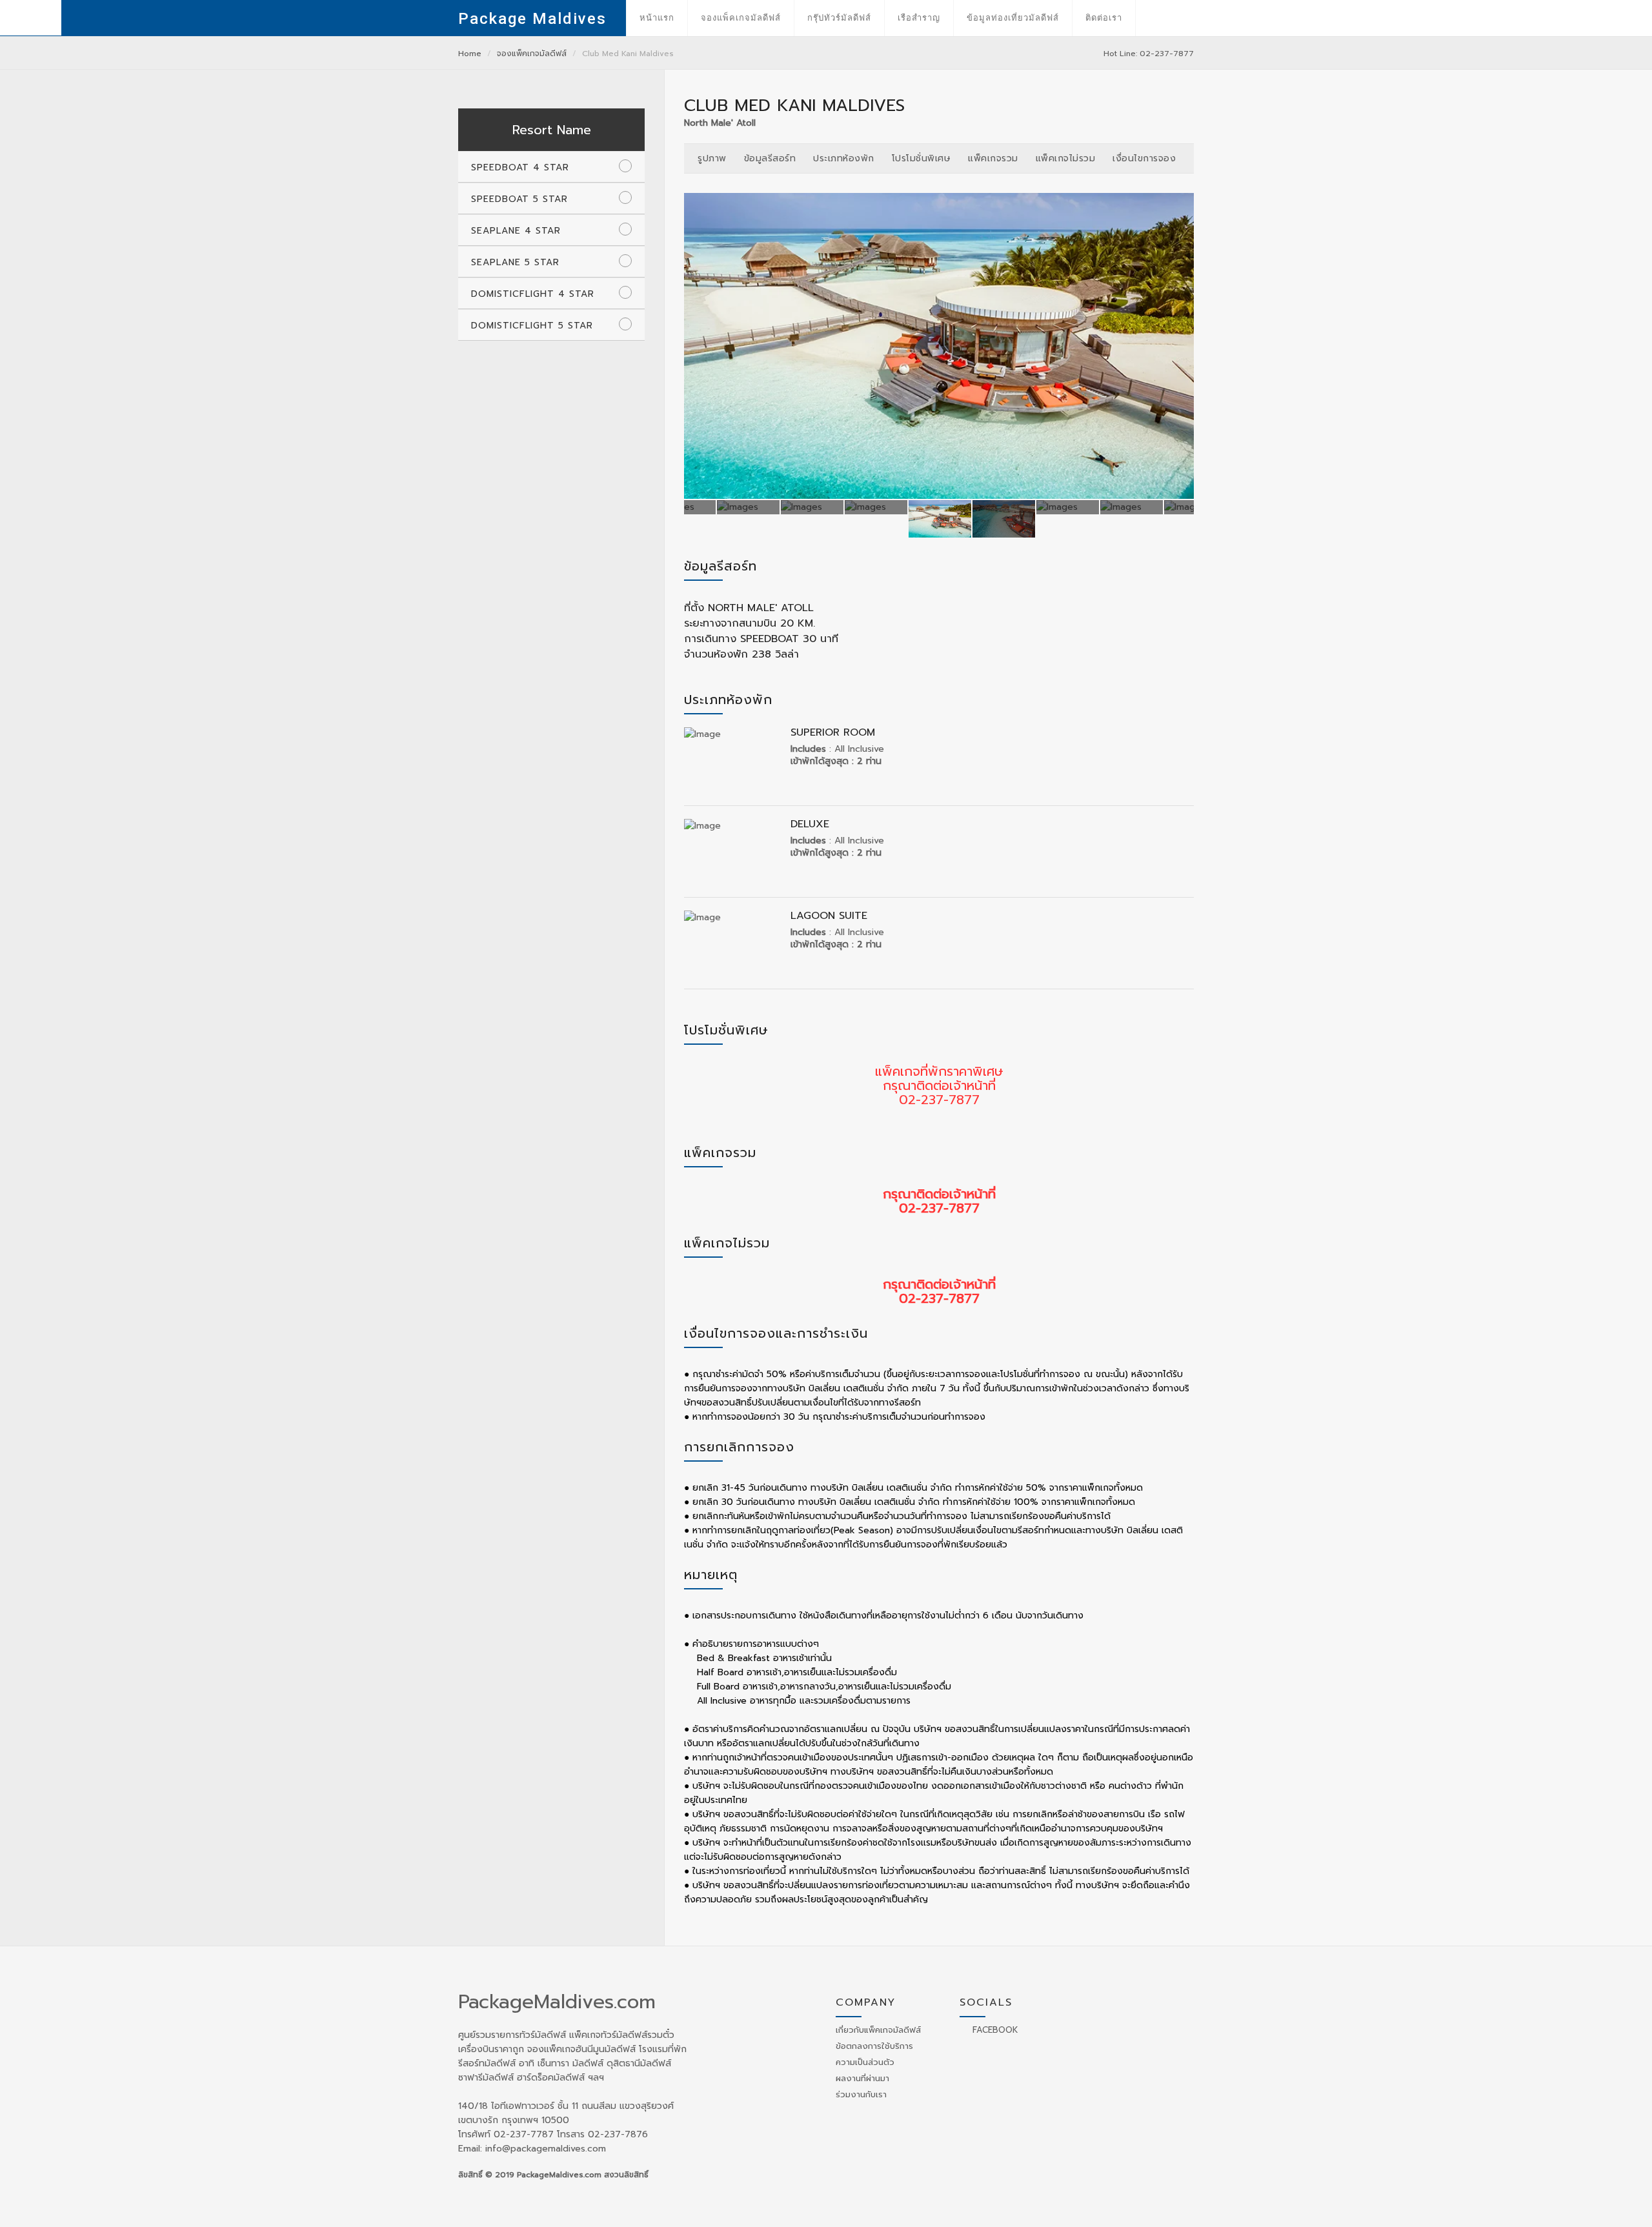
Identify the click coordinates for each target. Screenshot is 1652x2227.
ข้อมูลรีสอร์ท (770, 158)
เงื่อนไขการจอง (1144, 158)
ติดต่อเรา (1104, 18)
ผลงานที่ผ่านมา (862, 2078)
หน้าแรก (657, 18)
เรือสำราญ (919, 18)
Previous (698, 346)
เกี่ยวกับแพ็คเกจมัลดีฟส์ (878, 2030)
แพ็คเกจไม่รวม (1066, 158)
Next (1180, 346)
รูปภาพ (712, 158)
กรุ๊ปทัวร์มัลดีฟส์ (839, 18)
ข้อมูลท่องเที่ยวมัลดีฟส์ (1013, 18)
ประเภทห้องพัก (844, 158)
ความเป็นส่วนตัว (865, 2062)
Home (470, 54)
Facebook (994, 2030)
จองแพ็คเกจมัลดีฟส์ (741, 18)
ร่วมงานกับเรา (861, 2094)
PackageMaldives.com (557, 2002)
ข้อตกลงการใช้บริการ (874, 2046)
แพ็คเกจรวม (993, 158)
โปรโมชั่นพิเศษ (922, 158)
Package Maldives (532, 19)
